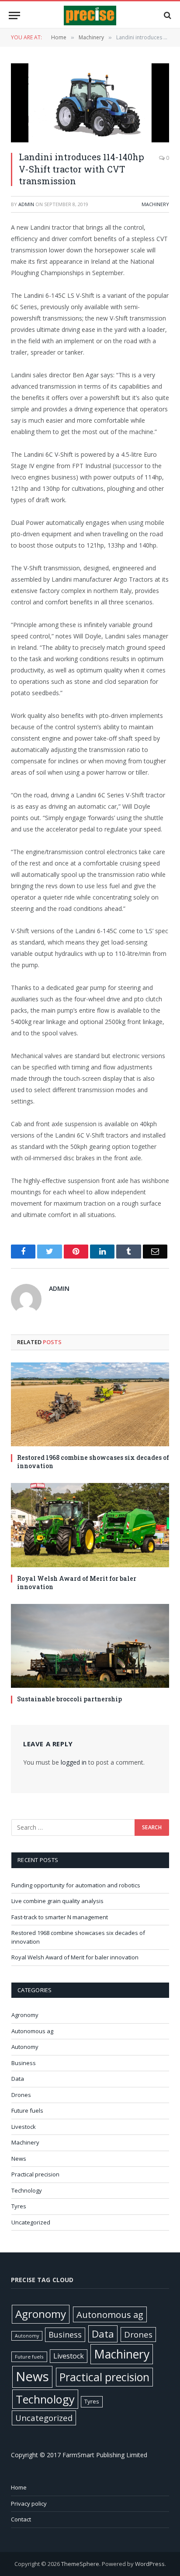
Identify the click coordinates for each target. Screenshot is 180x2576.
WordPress (150, 2564)
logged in (74, 1762)
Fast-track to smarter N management (60, 1917)
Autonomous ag (32, 2031)
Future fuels (27, 2110)
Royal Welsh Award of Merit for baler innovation (77, 1583)
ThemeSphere (80, 2564)
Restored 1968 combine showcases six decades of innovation (93, 1462)
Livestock (24, 2127)
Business (24, 2063)
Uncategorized (31, 2222)
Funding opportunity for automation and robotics (76, 1885)
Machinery (155, 204)
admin (26, 204)
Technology (27, 2190)
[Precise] (90, 16)
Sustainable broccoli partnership (69, 1699)
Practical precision (35, 2174)
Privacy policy (29, 2504)
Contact (21, 2519)
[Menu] (14, 16)
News (19, 2159)
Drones (21, 2095)
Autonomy (25, 2047)
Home (19, 2487)
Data (18, 2079)
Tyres (19, 2206)
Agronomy (25, 2015)
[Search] (167, 16)
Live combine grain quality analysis (57, 1901)
